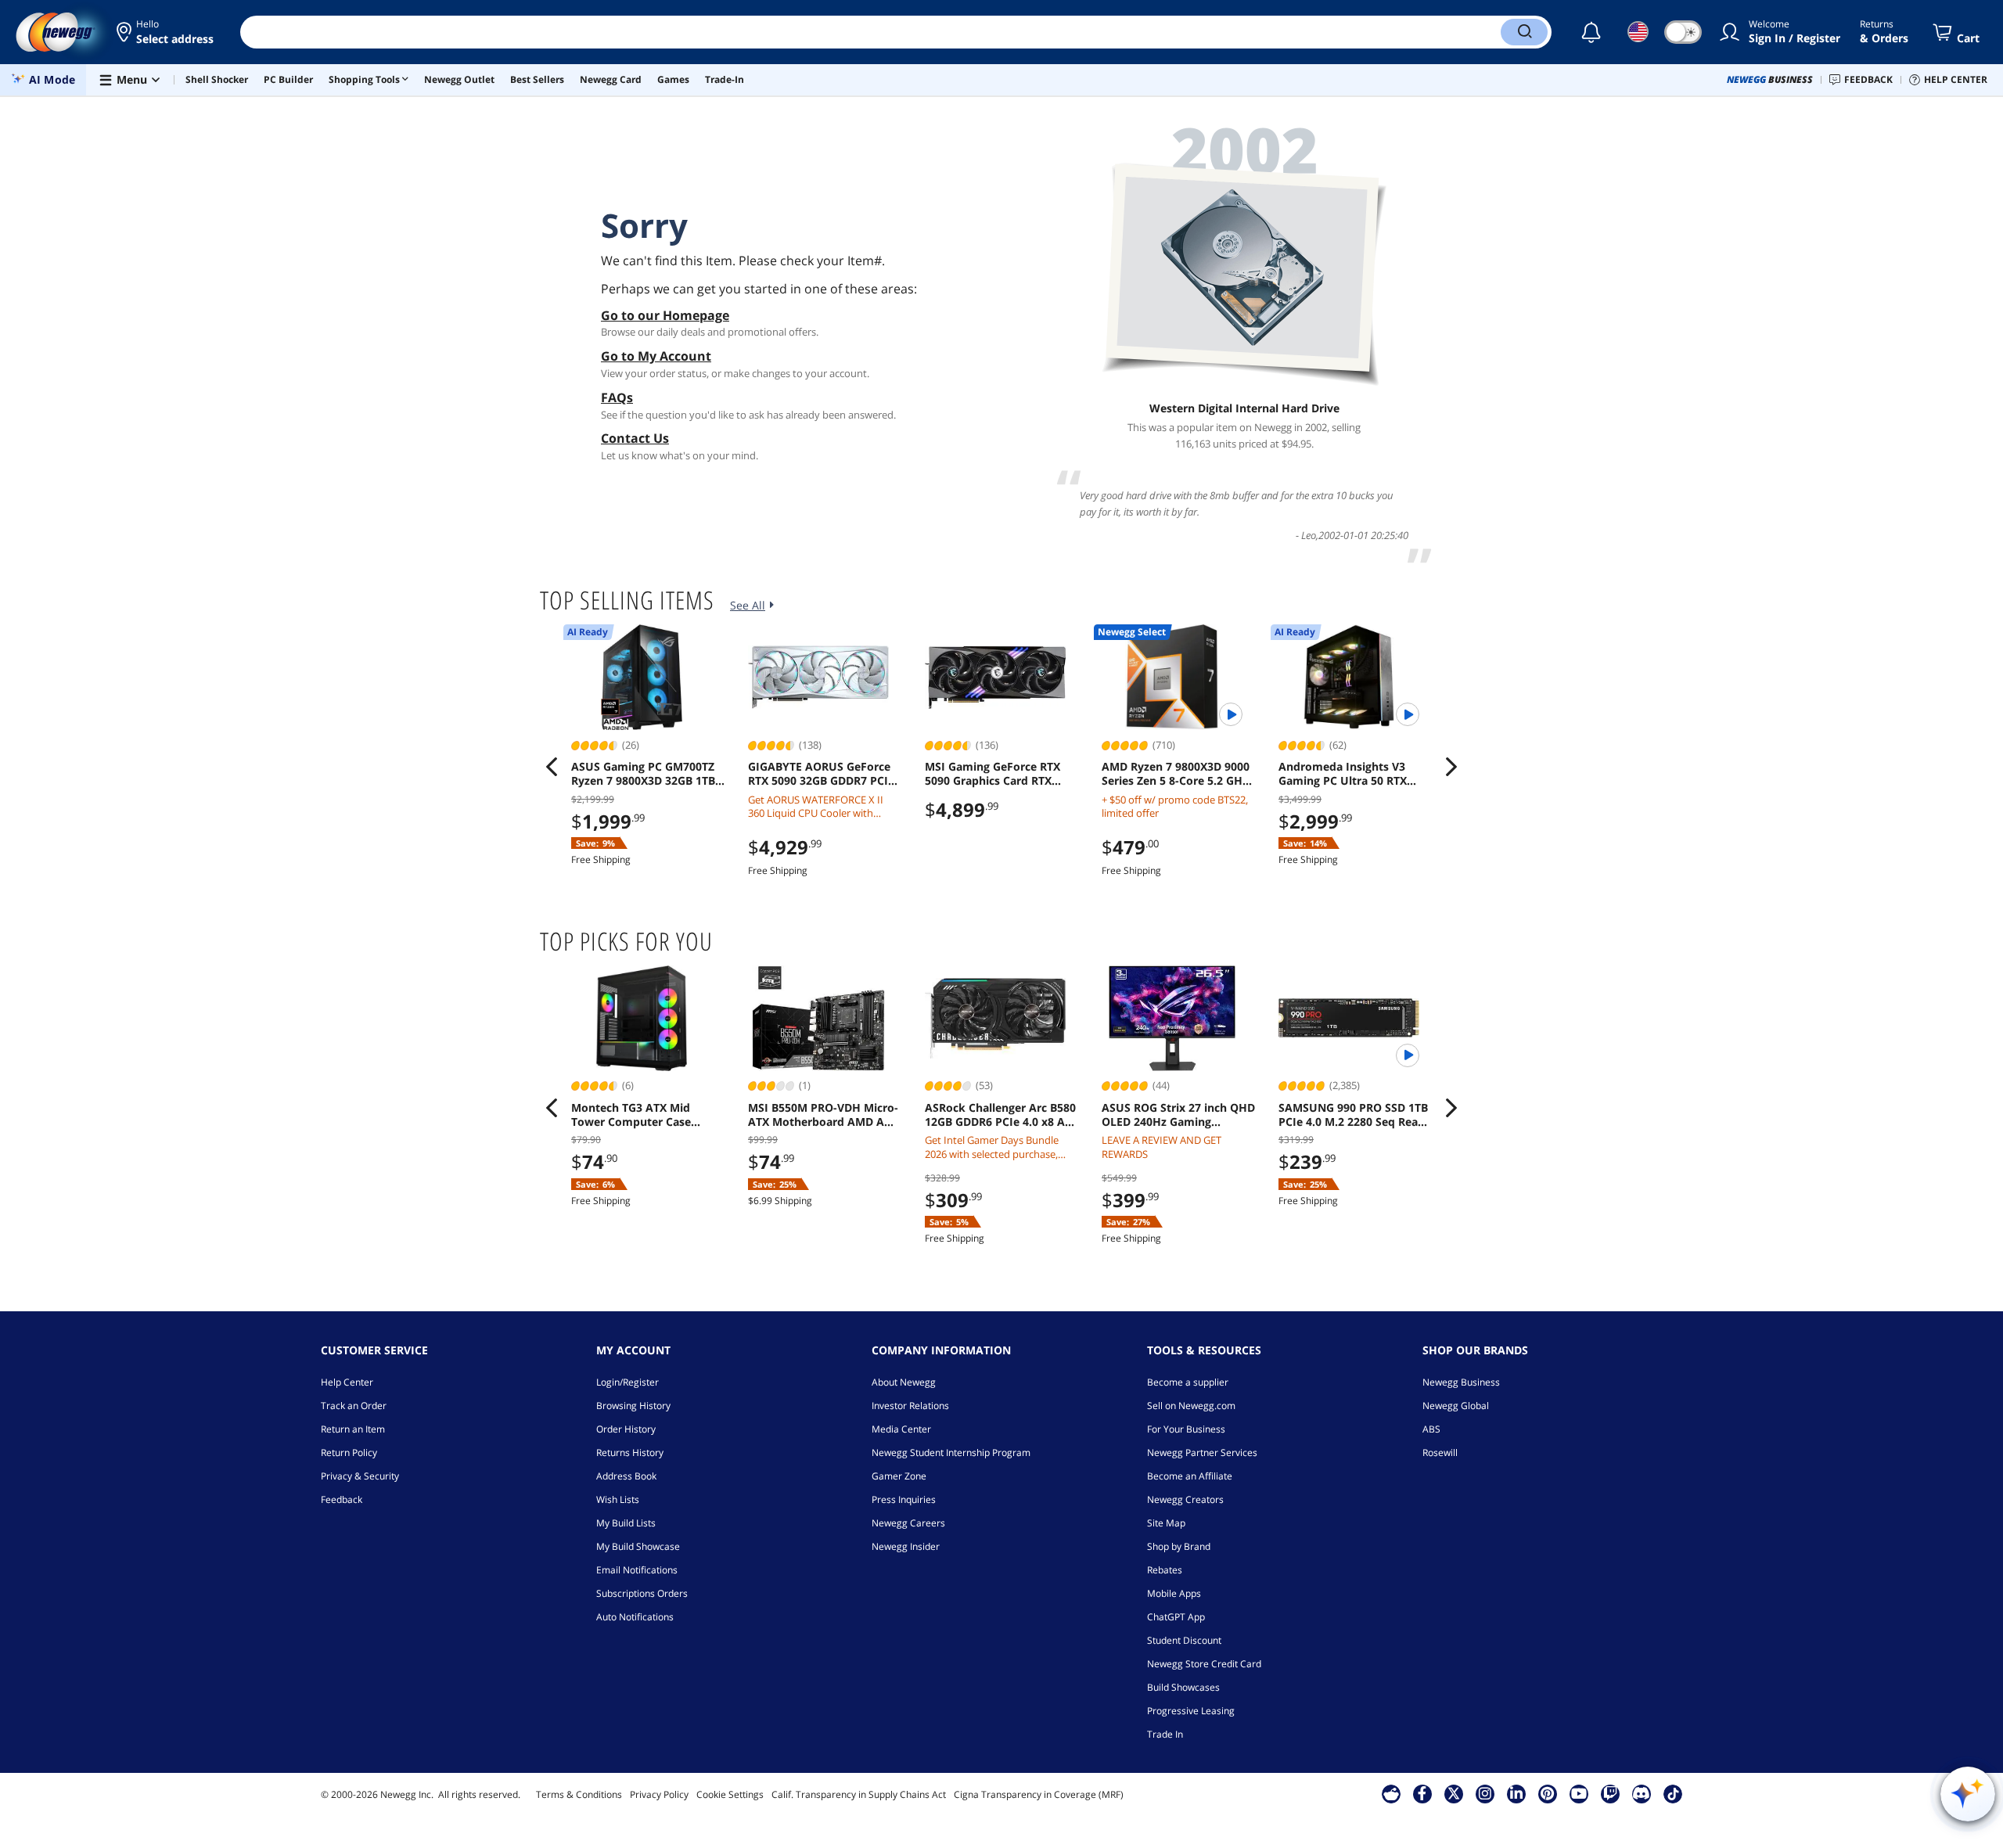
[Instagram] (1485, 1793)
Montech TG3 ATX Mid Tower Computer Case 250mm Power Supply (631, 1115)
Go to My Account (656, 356)
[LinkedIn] (1516, 1793)
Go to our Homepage (665, 315)
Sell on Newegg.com (1191, 1406)
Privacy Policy (659, 1794)
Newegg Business (1461, 1382)
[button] (166, 32)
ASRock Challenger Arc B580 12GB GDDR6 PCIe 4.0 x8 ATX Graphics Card (1001, 1115)
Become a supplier (1188, 1382)
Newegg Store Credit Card (1204, 1664)
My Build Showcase (638, 1546)
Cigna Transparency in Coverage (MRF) (1039, 1794)
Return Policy (349, 1453)
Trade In (1165, 1734)
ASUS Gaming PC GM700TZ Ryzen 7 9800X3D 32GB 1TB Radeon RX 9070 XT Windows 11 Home (643, 774)
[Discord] (1641, 1793)
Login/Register (628, 1382)
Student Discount (1184, 1640)
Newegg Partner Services (1202, 1453)
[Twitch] (1610, 1793)
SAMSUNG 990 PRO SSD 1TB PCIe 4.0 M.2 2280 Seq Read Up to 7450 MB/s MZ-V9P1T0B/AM (1353, 1115)
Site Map (1166, 1523)
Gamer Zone (899, 1476)
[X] (1454, 1793)
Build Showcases (1183, 1687)
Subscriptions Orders (642, 1593)
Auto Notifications (635, 1617)
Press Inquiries (904, 1499)
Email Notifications (637, 1570)
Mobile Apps (1174, 1593)
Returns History (630, 1453)
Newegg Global (1456, 1406)
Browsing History (633, 1406)
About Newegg (904, 1382)
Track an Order (354, 1406)
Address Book (626, 1476)
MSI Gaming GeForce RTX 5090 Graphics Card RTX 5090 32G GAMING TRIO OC (998, 774)
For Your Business (1186, 1429)
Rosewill (1440, 1453)
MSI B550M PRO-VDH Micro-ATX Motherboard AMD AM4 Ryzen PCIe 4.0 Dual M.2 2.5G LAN (824, 1115)
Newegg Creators (1185, 1499)
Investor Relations (910, 1406)
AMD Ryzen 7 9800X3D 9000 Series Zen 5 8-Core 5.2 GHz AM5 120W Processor (1176, 774)
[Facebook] (1422, 1793)
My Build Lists (626, 1523)
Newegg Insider (906, 1546)
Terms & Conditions (579, 1794)
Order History (626, 1429)
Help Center (347, 1382)
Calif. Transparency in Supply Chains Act (859, 1794)
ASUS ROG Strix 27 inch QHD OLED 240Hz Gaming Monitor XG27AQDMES (1178, 1115)
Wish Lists (618, 1499)
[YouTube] (1579, 1793)
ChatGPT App (1176, 1617)
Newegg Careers (908, 1523)
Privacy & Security (360, 1476)
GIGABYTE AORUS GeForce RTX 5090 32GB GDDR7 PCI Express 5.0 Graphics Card (819, 774)
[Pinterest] (1547, 1793)
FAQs (617, 397)
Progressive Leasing (1191, 1711)
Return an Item (353, 1429)
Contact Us (635, 438)
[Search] (1524, 32)
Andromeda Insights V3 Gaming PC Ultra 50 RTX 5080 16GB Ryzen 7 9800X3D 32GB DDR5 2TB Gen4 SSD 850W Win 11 (1353, 774)
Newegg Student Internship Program (951, 1453)
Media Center (901, 1429)
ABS (1431, 1429)
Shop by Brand (1179, 1546)
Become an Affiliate (1190, 1476)
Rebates (1165, 1570)
